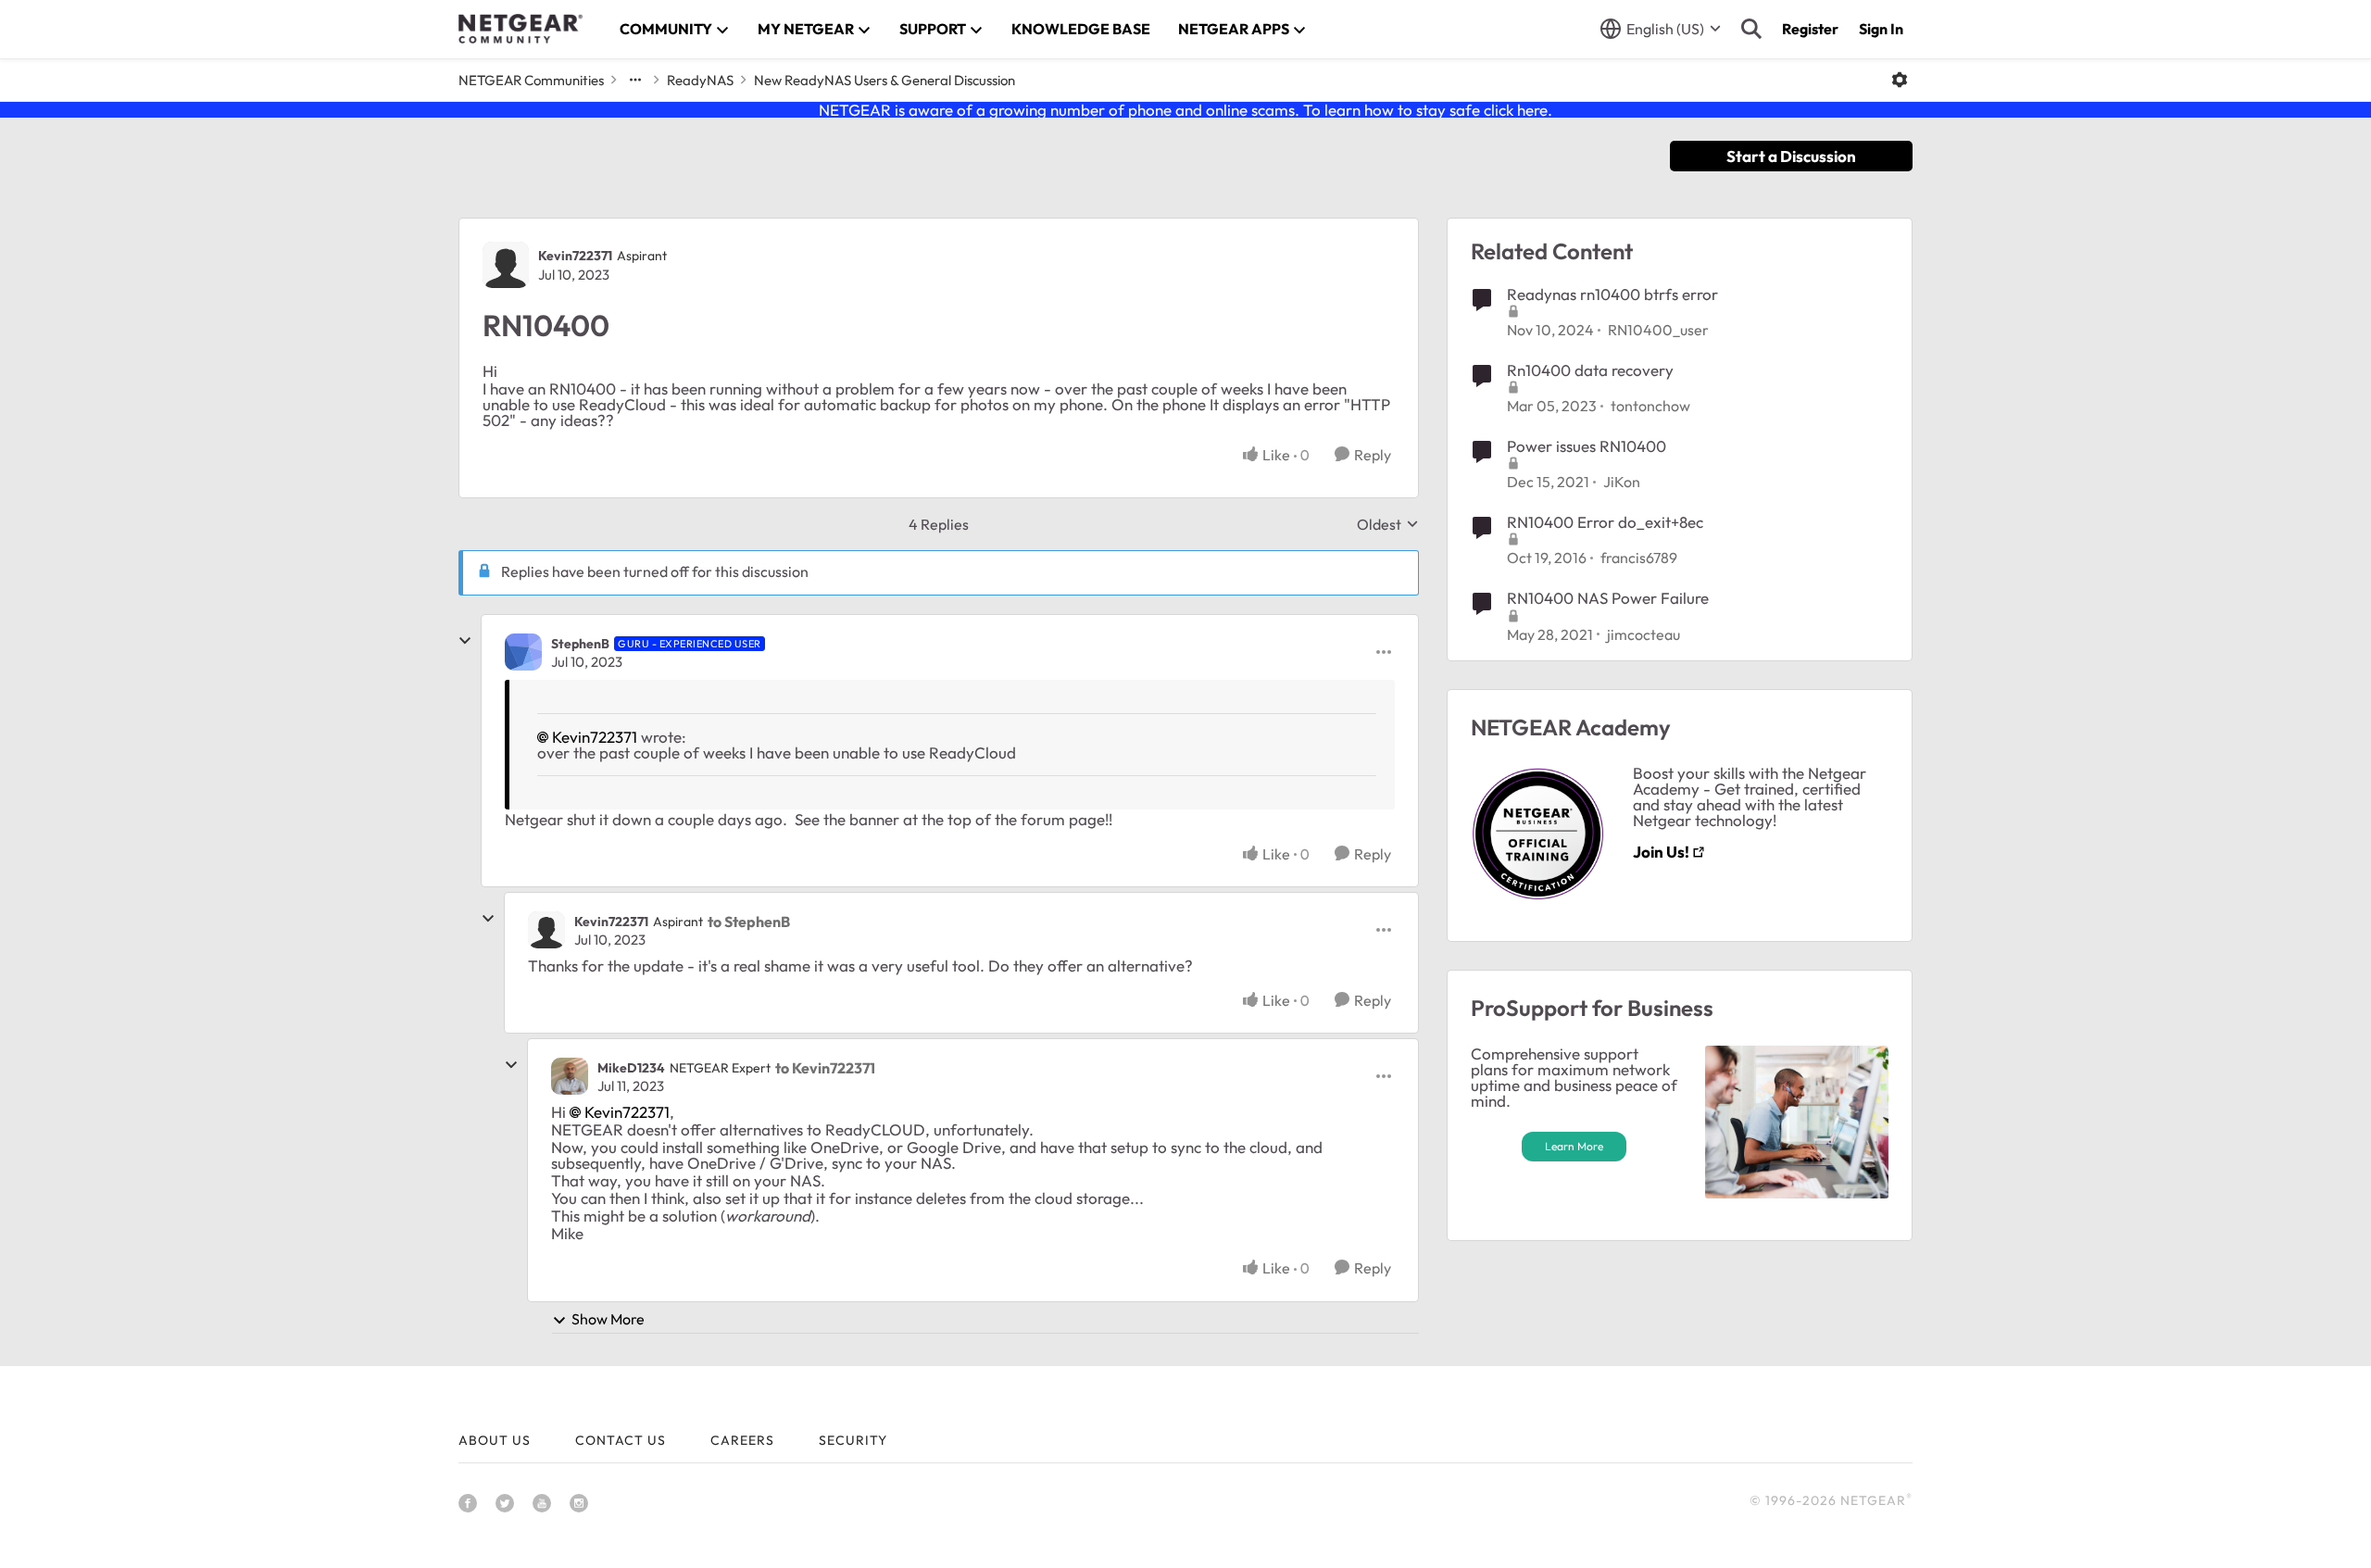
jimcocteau (1643, 634)
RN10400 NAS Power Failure (1608, 598)
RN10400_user (1658, 330)
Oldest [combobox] (1388, 524)
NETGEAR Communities (531, 80)
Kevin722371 (575, 256)
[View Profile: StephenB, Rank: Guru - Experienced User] (523, 652)
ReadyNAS (700, 80)
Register (1810, 29)
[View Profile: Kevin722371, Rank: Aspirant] (506, 265)
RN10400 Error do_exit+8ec (1605, 522)
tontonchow (1650, 406)
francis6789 (1639, 558)
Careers (742, 1440)
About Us (495, 1440)
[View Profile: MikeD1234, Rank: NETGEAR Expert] (570, 1076)
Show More (608, 1319)
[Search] (1751, 29)
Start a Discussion (1791, 156)
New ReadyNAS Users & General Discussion (884, 80)
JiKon (1622, 482)
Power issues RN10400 (1587, 446)
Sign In (1881, 29)
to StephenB (749, 922)
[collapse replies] (465, 641)
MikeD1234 (631, 1068)
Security (853, 1440)
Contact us (621, 1440)
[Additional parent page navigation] (635, 80)
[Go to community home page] (521, 29)
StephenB (580, 644)
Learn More (1574, 1146)
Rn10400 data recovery (1590, 370)
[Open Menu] (1900, 80)
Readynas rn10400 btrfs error (1612, 294)
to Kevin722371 (825, 1068)
